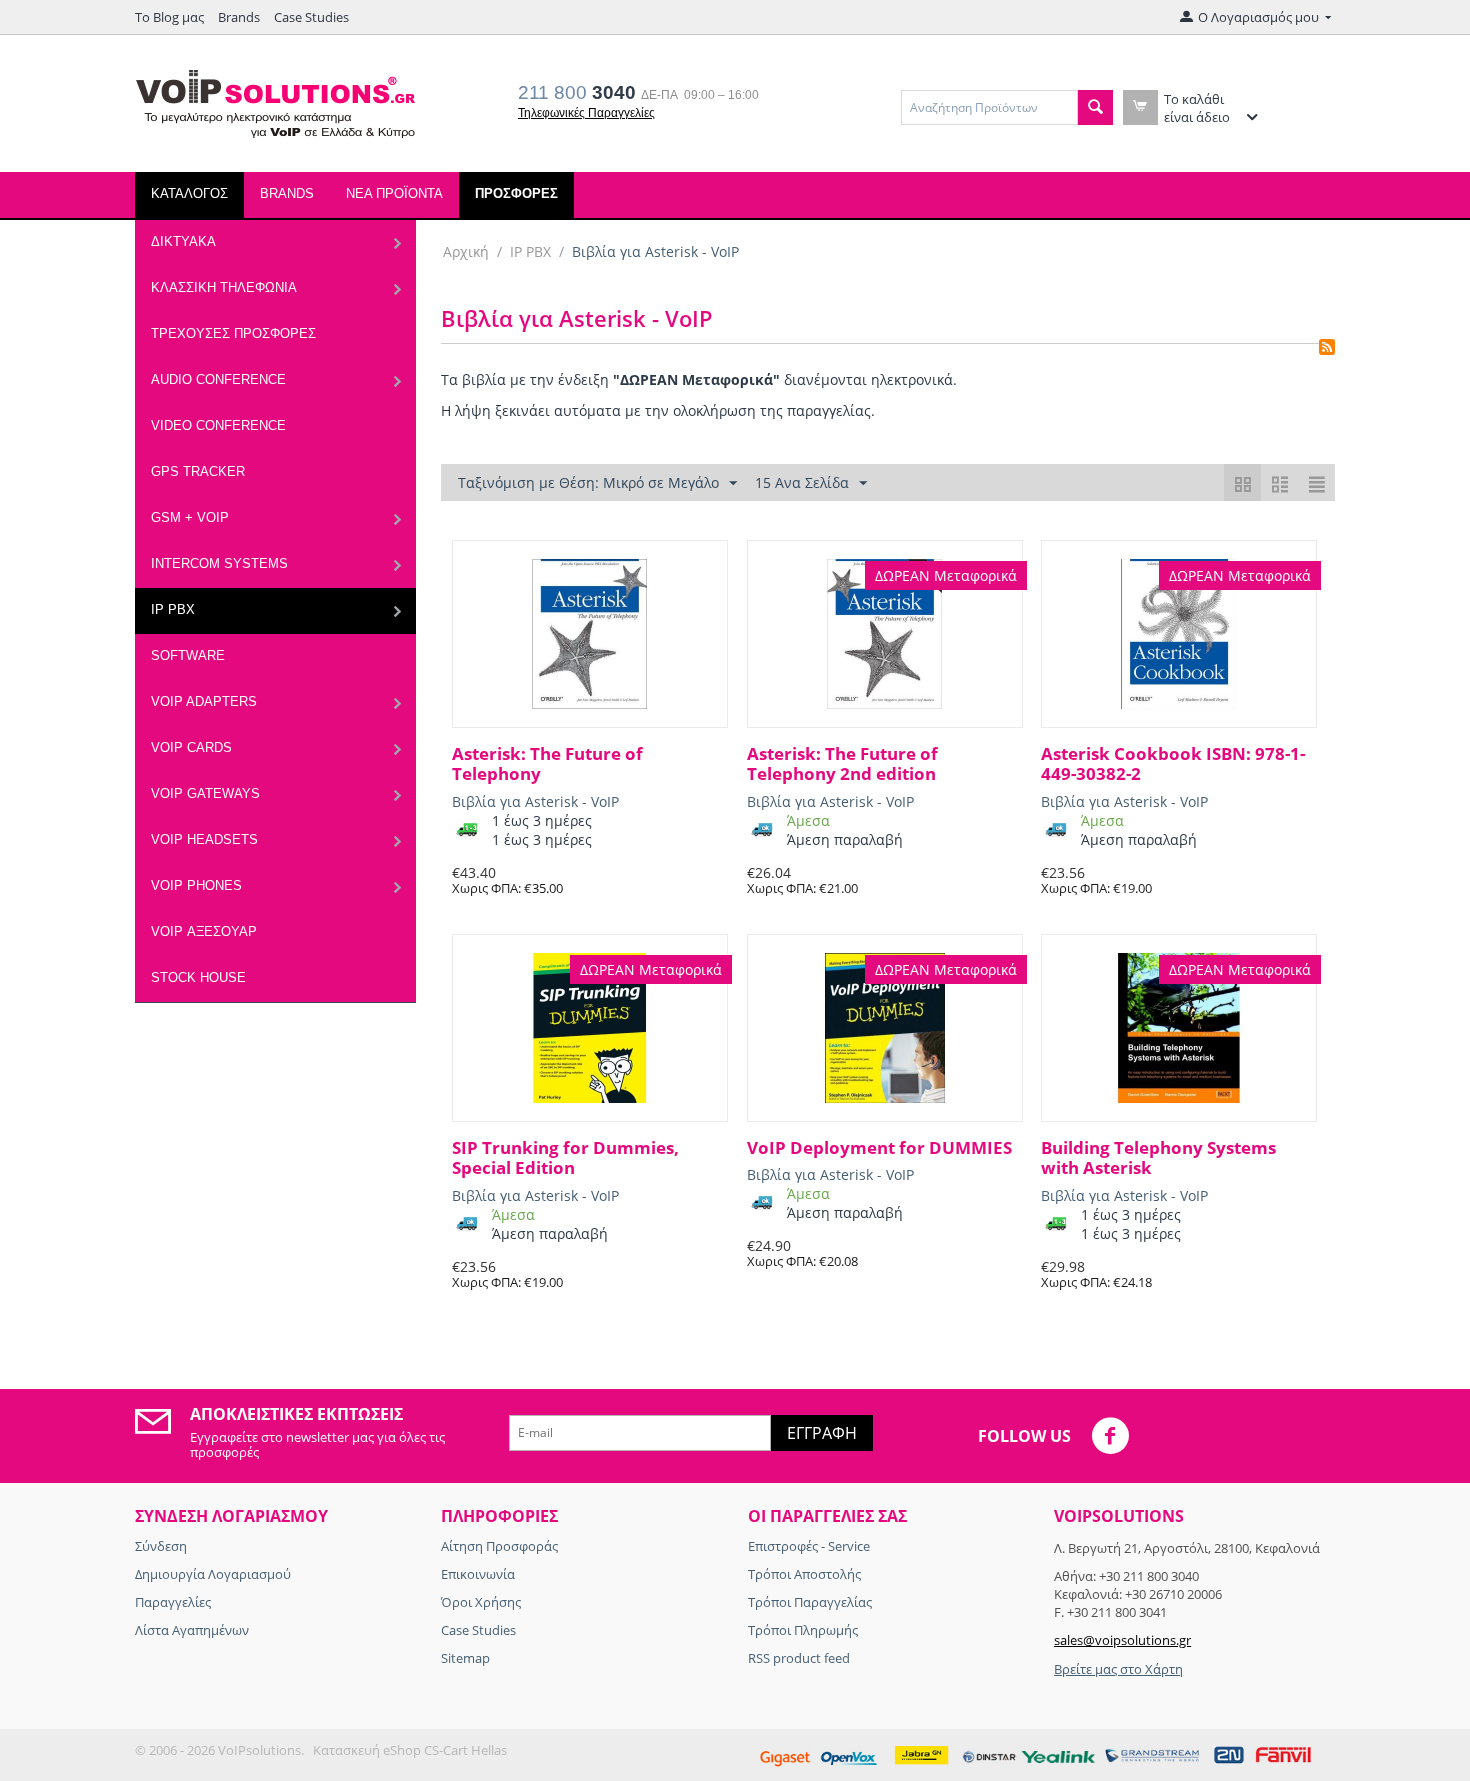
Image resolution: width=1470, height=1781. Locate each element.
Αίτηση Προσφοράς (499, 1546)
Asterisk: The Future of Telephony (547, 764)
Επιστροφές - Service (809, 1546)
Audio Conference (218, 379)
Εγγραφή (822, 1433)
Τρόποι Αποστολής (804, 1574)
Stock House (198, 977)
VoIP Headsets (204, 839)
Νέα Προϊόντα (394, 193)
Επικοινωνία (478, 1574)
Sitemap (465, 1658)
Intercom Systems (219, 563)
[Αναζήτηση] (1095, 107)
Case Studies (311, 17)
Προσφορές (516, 193)
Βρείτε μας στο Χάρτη (1118, 1669)
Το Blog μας (169, 17)
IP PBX (173, 609)
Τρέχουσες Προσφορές (233, 333)
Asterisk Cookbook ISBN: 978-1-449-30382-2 (1173, 764)
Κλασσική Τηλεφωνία (224, 287)
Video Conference (218, 425)
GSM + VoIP (190, 517)
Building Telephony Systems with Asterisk (1158, 1158)
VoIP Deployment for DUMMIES (879, 1148)
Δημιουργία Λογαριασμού (213, 1574)
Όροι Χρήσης (481, 1602)
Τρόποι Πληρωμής (803, 1630)
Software (188, 655)
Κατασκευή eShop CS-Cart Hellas (410, 1750)
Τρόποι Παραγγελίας (810, 1602)
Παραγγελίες (173, 1602)
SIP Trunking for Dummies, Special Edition (565, 1158)
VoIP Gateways (205, 793)
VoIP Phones (196, 885)
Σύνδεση (161, 1546)
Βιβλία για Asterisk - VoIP (535, 801)
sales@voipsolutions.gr (1122, 1640)
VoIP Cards (191, 747)
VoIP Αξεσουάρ (204, 931)
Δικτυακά (183, 241)
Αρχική (466, 251)
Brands (239, 17)
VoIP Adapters (204, 701)
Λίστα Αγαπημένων (192, 1630)
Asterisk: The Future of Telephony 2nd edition (842, 764)
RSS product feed (799, 1658)
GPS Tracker (198, 471)
